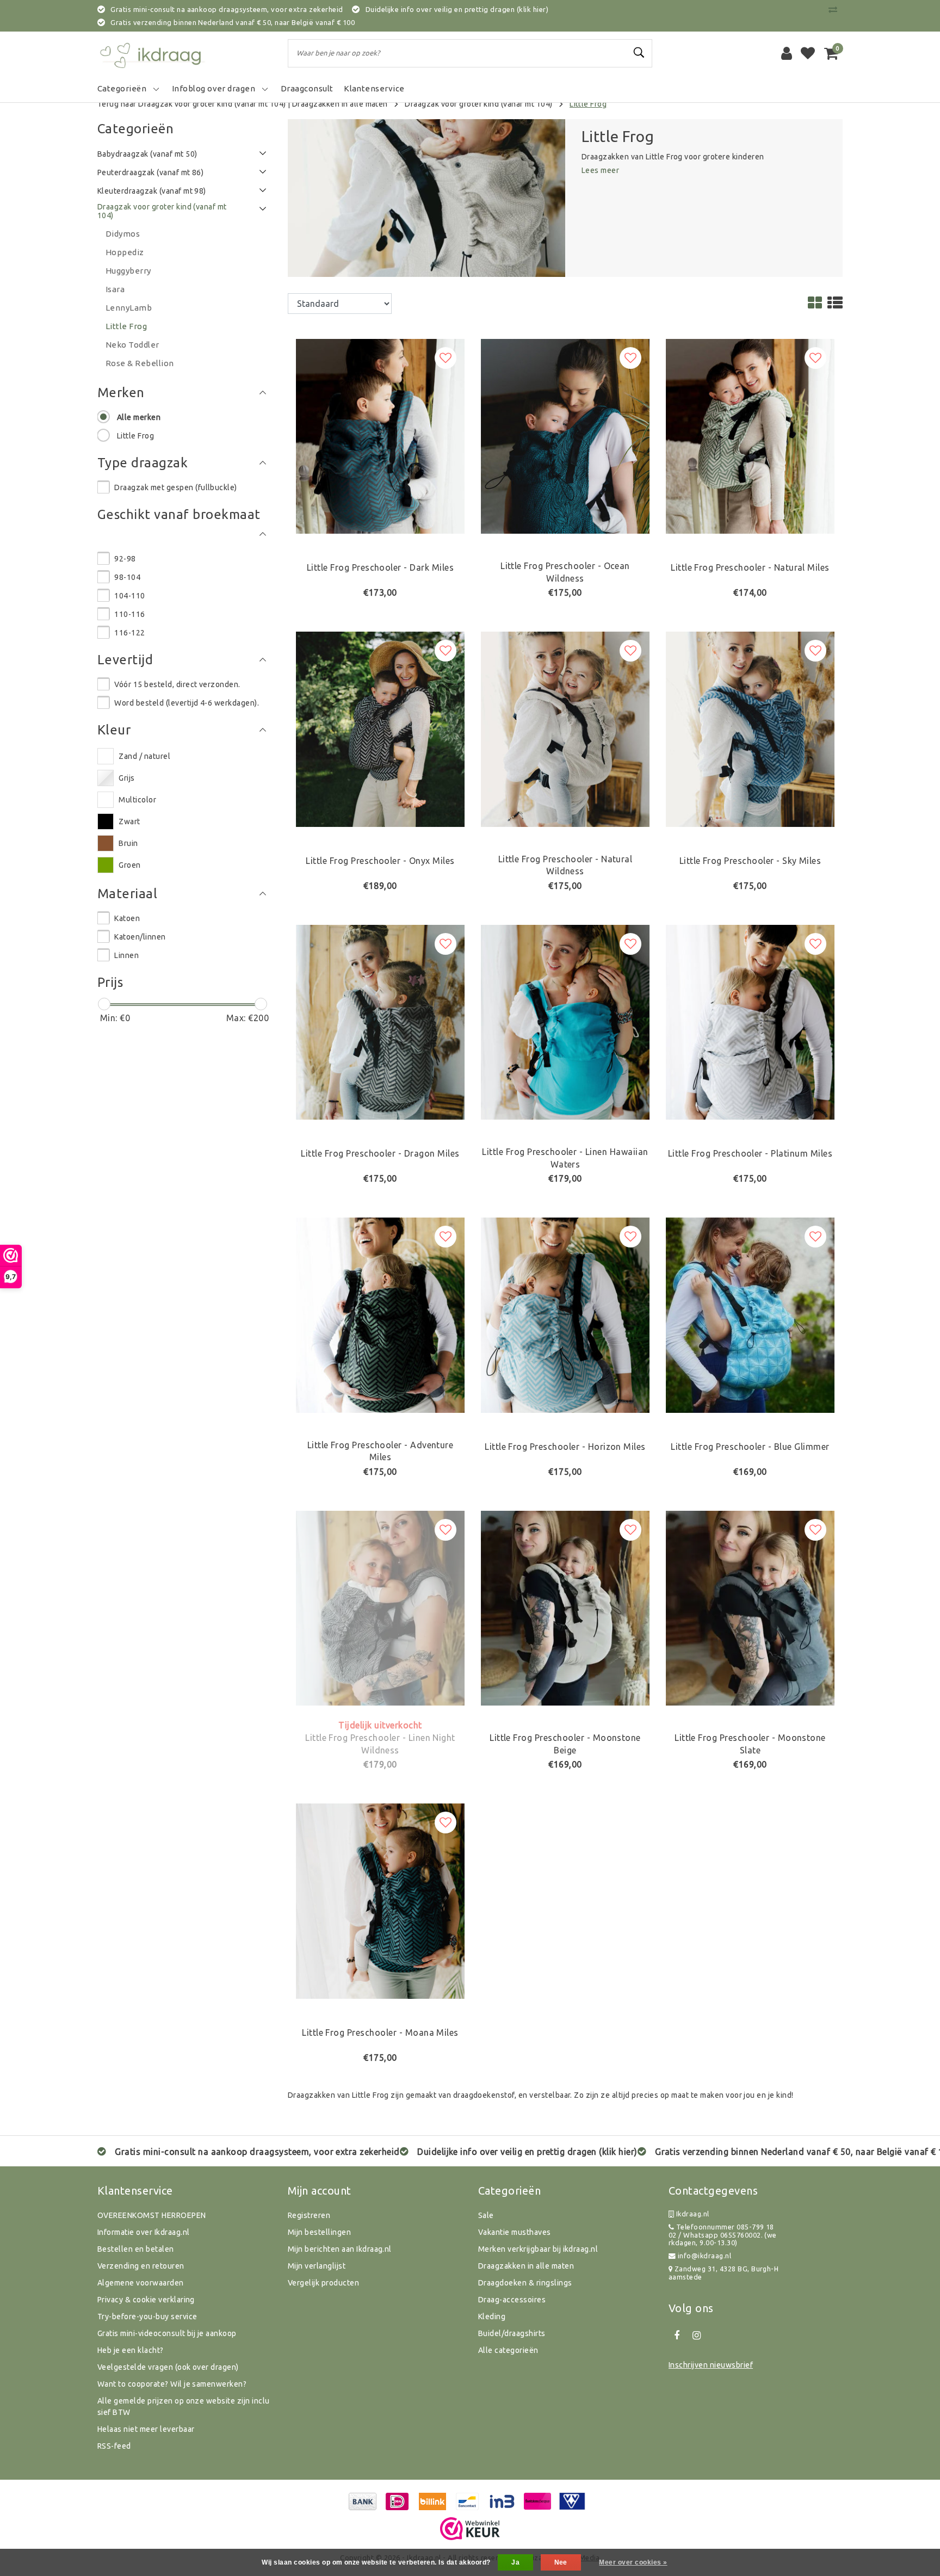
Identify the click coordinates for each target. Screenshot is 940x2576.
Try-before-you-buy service (147, 2316)
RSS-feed (114, 2446)
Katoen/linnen (140, 937)
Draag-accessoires (512, 2300)
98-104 (127, 577)
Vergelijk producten (323, 2283)
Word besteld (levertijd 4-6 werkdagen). (187, 703)
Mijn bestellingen (319, 2232)
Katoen (127, 918)
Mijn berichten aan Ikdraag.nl (340, 2249)
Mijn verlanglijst (317, 2266)
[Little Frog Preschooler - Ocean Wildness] (565, 435)
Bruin (128, 843)
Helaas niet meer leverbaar (146, 2429)
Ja (515, 2562)
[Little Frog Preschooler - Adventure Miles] (380, 1314)
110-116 (129, 614)
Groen (129, 865)
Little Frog (588, 104)
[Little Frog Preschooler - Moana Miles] (380, 1900)
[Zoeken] (639, 53)
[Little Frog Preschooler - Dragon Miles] (380, 1021)
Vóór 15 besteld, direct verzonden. (177, 684)
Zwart (129, 821)
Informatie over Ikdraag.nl (143, 2232)
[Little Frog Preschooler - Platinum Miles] (750, 1021)
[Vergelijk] (836, 9)
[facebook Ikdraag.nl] (677, 2336)
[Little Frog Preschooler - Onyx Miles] (380, 728)
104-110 (129, 596)
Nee (561, 2562)
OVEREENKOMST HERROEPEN (152, 2215)
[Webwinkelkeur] (470, 2529)
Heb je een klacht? (131, 2350)
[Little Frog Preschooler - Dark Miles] (380, 435)
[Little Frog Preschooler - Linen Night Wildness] (380, 1607)
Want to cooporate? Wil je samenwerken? (172, 2384)
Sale (486, 2215)
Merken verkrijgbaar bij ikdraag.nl (538, 2249)
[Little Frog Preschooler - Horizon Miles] (565, 1314)
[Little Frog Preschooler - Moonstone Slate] (750, 1607)
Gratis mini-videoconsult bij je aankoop (167, 2333)
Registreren (309, 2215)
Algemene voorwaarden (141, 2283)
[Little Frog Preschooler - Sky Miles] (750, 728)
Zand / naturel (144, 756)
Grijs (126, 778)
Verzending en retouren (141, 2266)
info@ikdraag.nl (704, 2256)
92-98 (125, 559)
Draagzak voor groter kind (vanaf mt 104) (478, 104)
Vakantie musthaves (515, 2232)
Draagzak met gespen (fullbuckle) (175, 487)
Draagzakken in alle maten (340, 104)
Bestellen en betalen (136, 2249)
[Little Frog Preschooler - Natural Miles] (750, 435)
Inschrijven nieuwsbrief (711, 2365)
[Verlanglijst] (808, 53)
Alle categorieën (508, 2350)
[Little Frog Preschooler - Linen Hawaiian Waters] (565, 1021)
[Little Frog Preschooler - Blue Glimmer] (750, 1314)
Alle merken (139, 417)
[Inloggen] (787, 53)
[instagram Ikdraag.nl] (696, 2336)
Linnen (126, 955)
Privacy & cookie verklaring (146, 2300)
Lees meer (600, 170)
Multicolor (137, 800)
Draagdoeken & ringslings (525, 2283)
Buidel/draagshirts (512, 2333)
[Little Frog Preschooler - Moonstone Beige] (565, 1607)
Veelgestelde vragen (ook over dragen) (168, 2367)
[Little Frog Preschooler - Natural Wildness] (565, 728)
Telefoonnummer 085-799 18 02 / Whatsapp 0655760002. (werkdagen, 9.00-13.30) (723, 2235)
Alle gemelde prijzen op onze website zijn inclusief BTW (184, 2407)
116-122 (129, 633)
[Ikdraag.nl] (152, 53)
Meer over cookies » (633, 2562)
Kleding (492, 2316)
